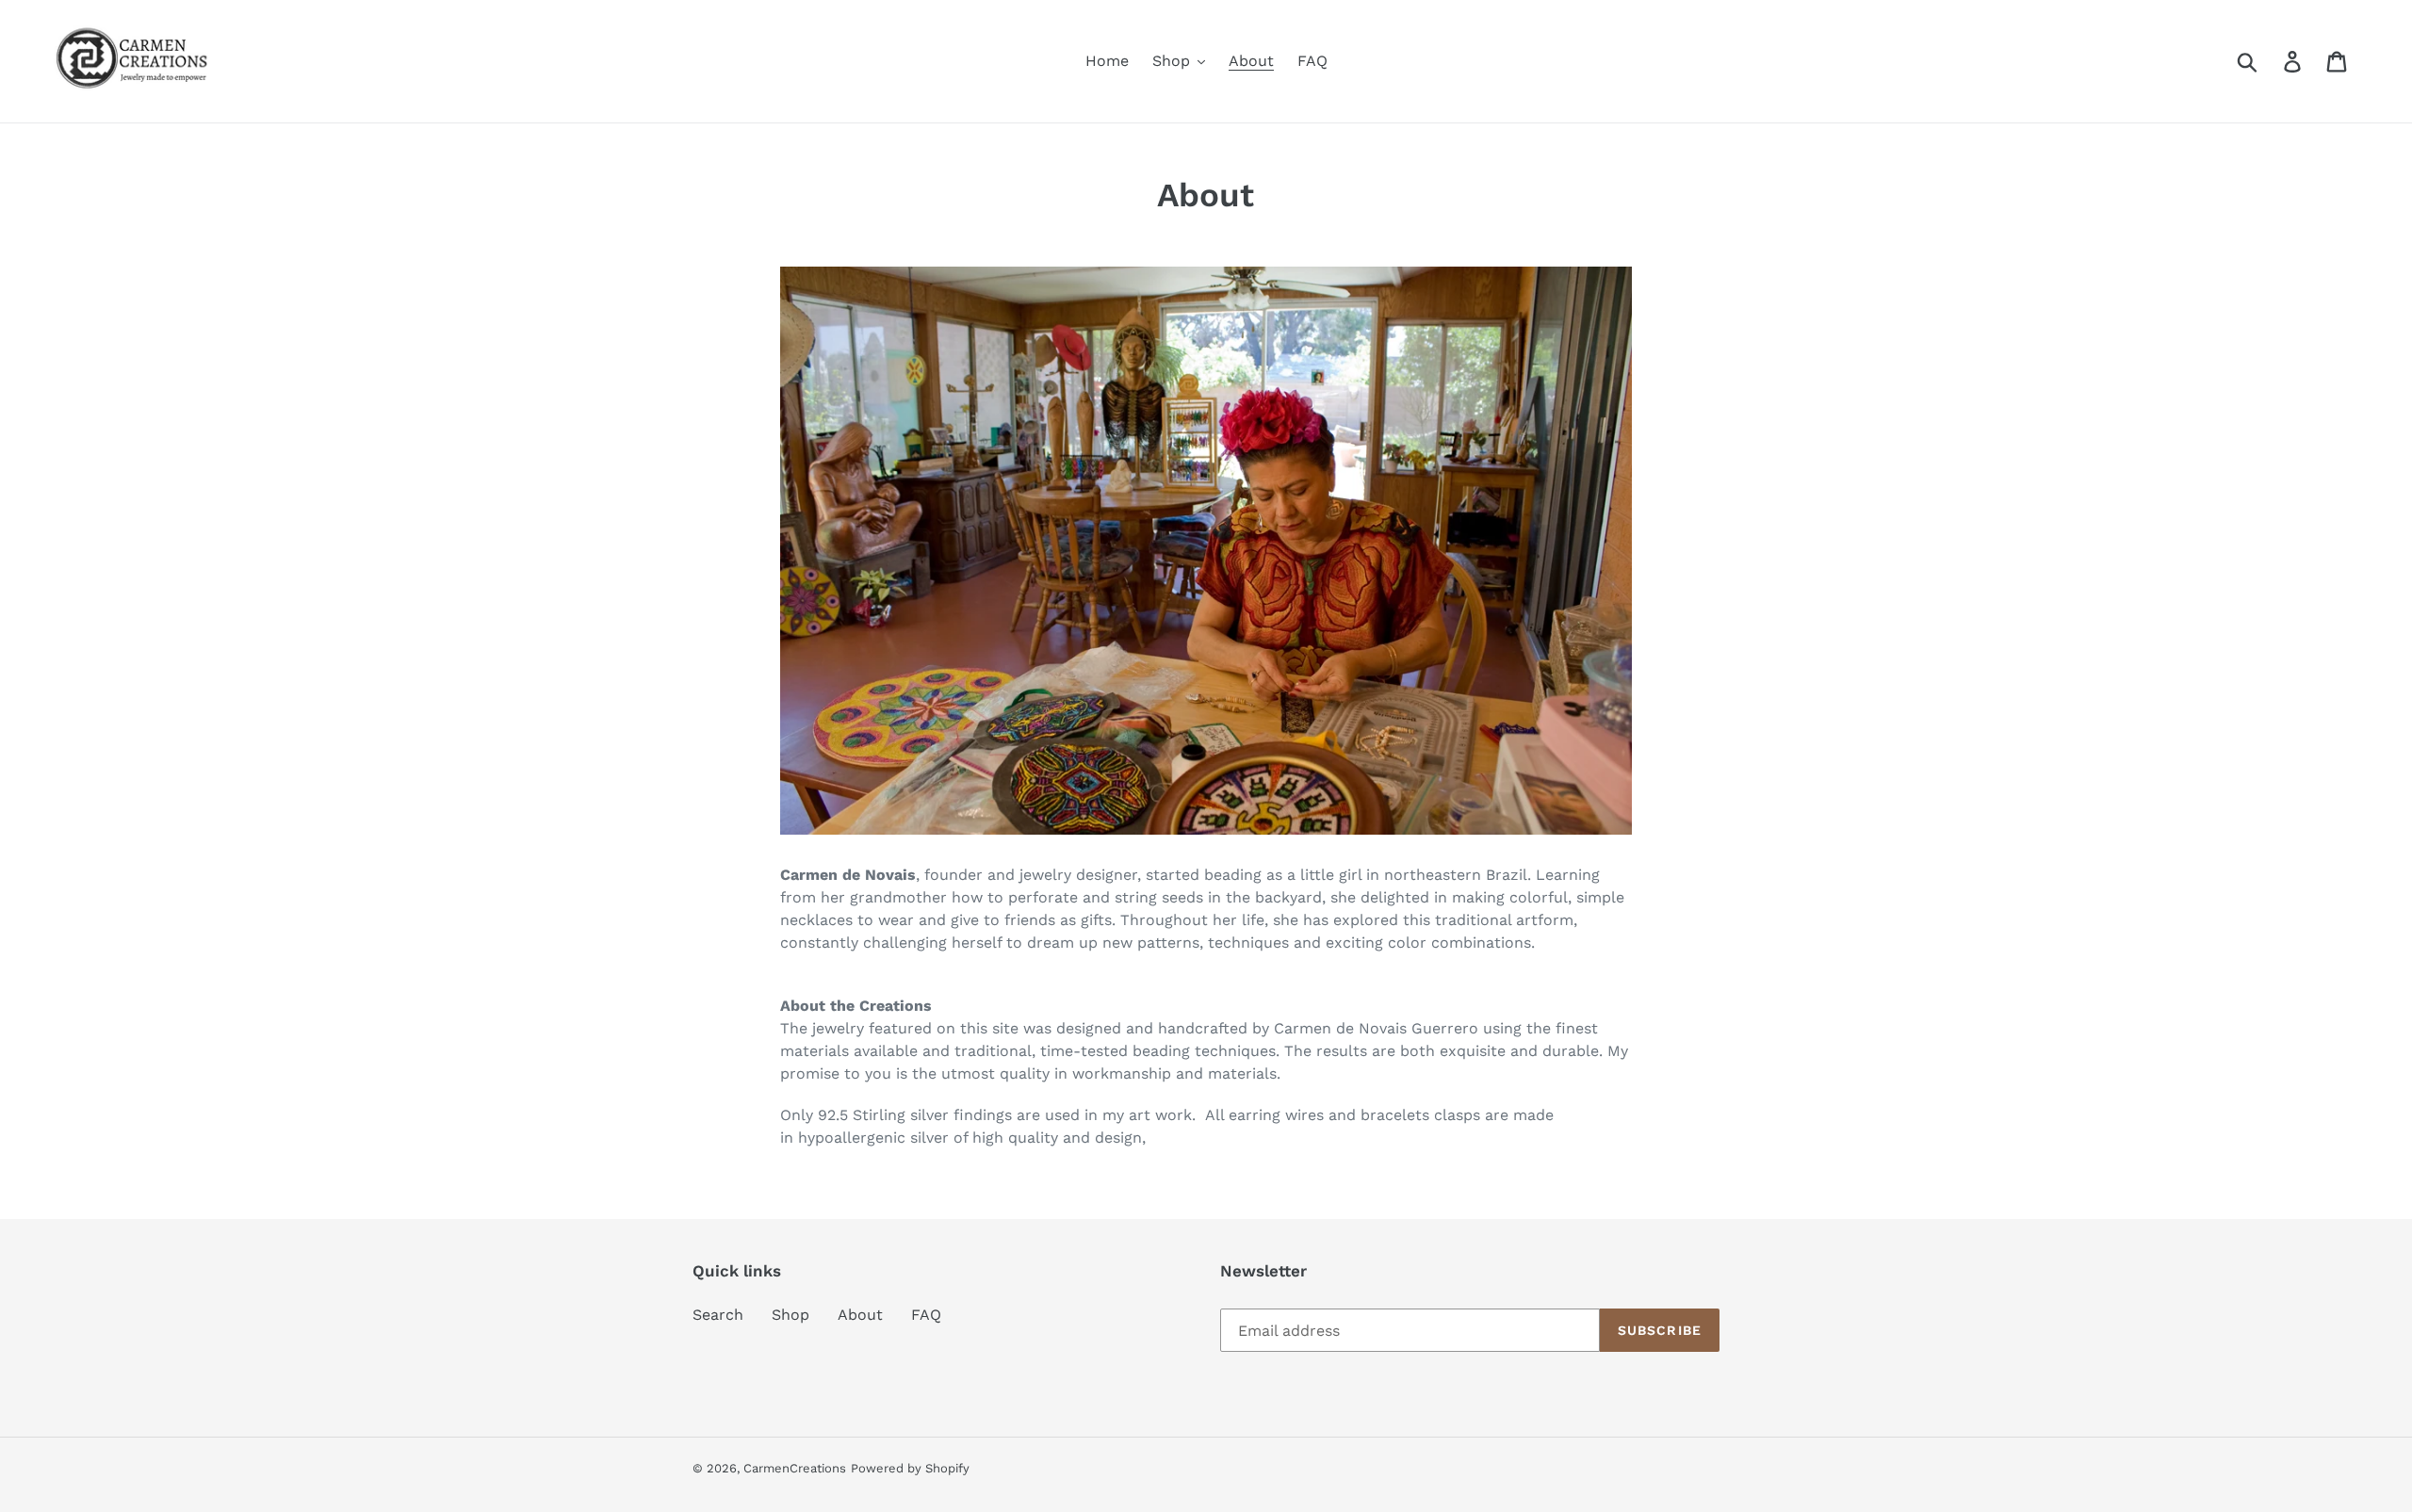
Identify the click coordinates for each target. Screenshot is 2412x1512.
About (860, 1315)
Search (718, 1315)
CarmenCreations (795, 1468)
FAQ (926, 1315)
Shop (790, 1315)
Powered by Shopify (910, 1468)
